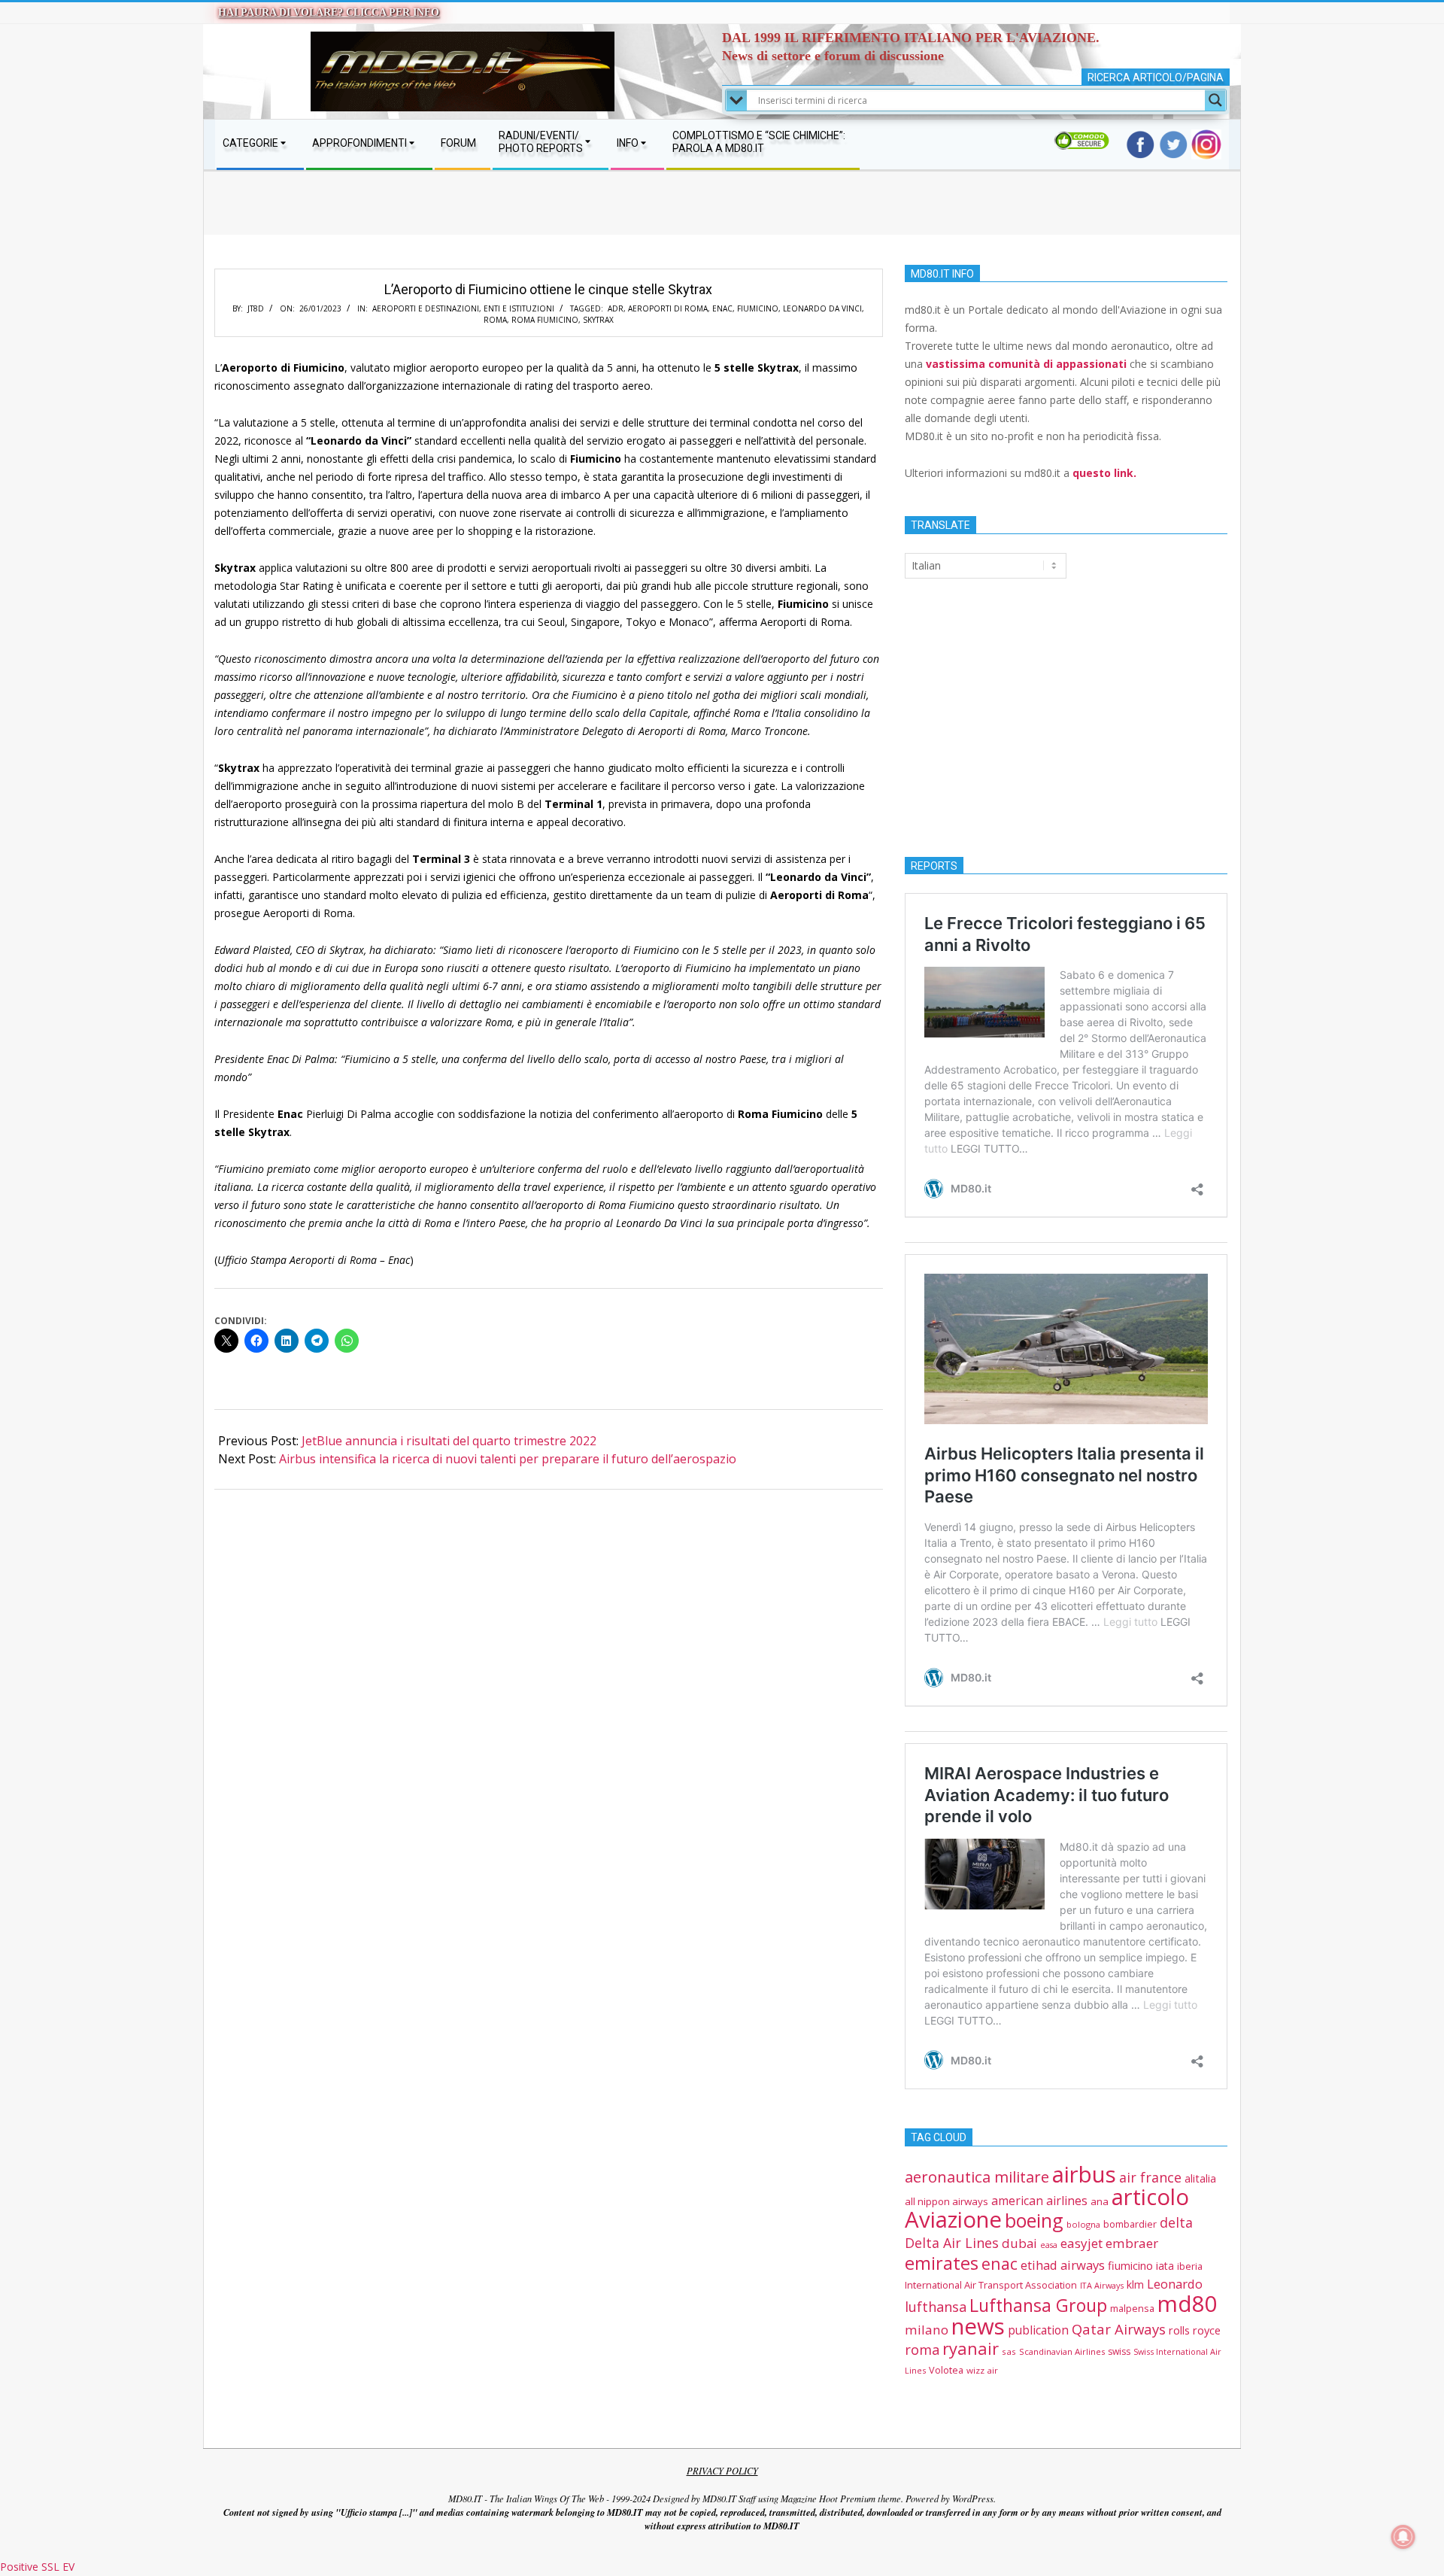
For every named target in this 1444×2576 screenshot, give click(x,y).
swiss (1119, 2351)
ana (1100, 2201)
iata (1165, 2266)
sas (1009, 2351)
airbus (1084, 2174)
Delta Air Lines (952, 2243)
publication (1038, 2330)
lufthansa (936, 2307)
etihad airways (1063, 2265)
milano (927, 2330)
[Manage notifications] (1403, 2537)
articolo (1150, 2197)
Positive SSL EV (37, 2567)
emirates (942, 2263)
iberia (1190, 2266)
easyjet (1081, 2243)
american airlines (1039, 2201)
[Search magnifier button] (1215, 100)
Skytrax (598, 320)
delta (1176, 2222)
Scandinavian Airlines (1062, 2351)
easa (1049, 2245)
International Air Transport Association (991, 2285)
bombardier (1130, 2224)
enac (722, 308)
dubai (1019, 2243)
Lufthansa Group (1038, 2305)
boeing (1034, 2220)
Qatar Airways (1119, 2329)
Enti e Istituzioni (519, 308)
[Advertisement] (722, 218)
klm (1135, 2284)
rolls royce (1195, 2330)
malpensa (1132, 2308)
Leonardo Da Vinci (822, 308)
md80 (1188, 2304)
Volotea (946, 2370)
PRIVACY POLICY (722, 2471)
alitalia (1200, 2178)
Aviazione (953, 2219)
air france (1150, 2177)
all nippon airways (946, 2201)
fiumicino (758, 308)
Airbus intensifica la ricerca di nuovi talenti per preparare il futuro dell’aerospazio (508, 1459)
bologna (1083, 2224)
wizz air (982, 2370)
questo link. (1104, 473)
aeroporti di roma (668, 308)
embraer (1132, 2243)
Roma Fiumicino (545, 320)
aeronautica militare (977, 2177)
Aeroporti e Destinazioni (426, 308)
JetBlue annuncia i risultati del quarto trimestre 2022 (449, 1441)
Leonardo (1175, 2284)
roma (495, 320)
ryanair (971, 2348)
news (978, 2326)
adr (616, 308)
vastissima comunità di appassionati (1026, 364)
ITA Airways (1102, 2285)
